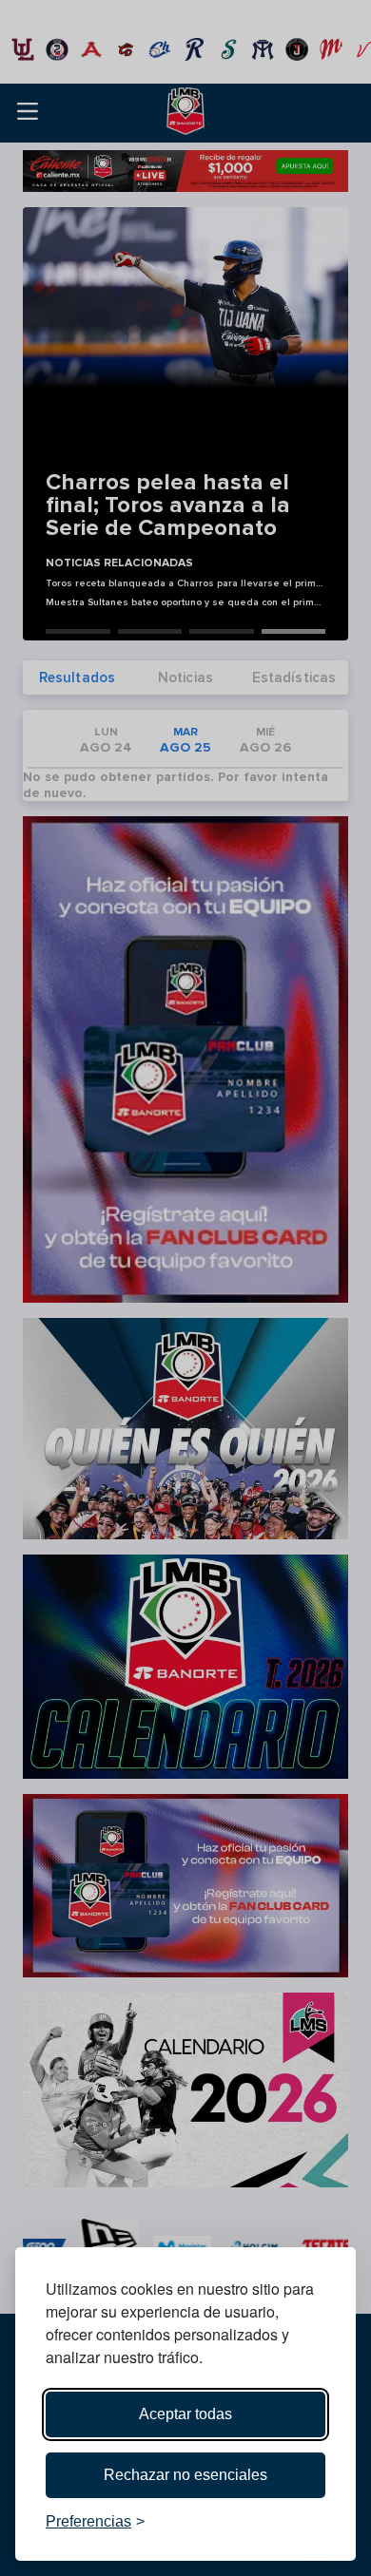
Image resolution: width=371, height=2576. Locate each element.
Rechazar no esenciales (185, 2475)
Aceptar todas (185, 2414)
